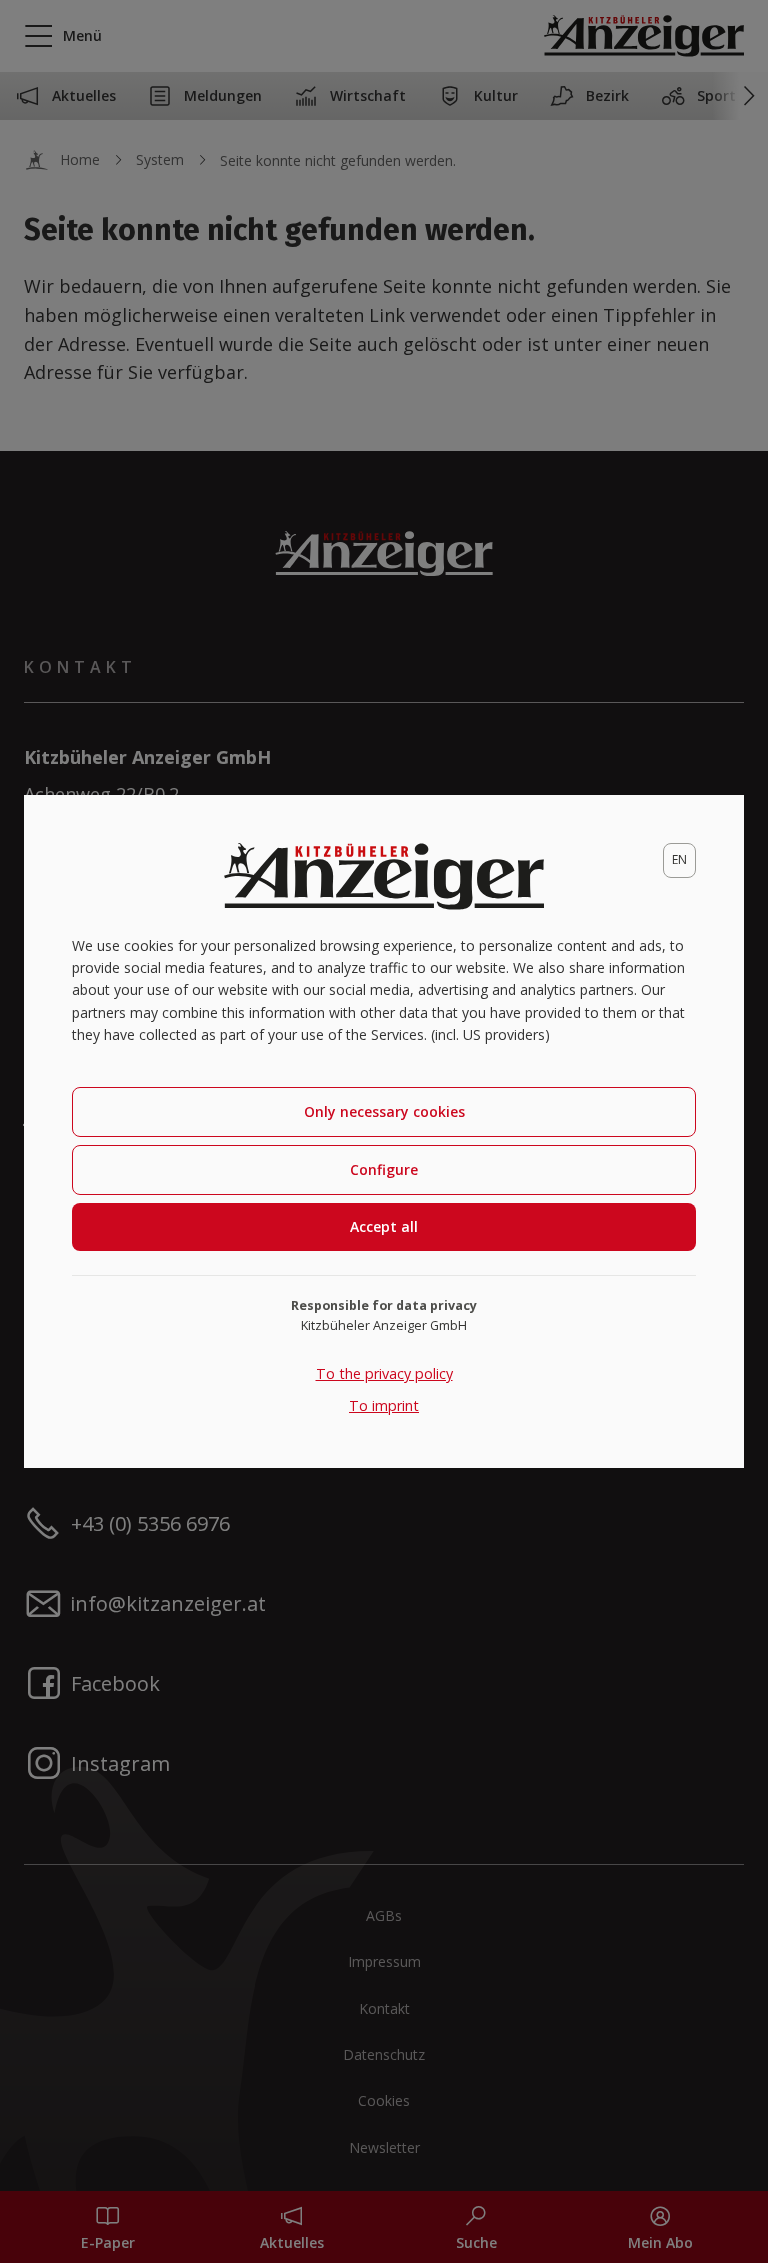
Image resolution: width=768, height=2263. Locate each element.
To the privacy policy (384, 1373)
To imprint (384, 1405)
